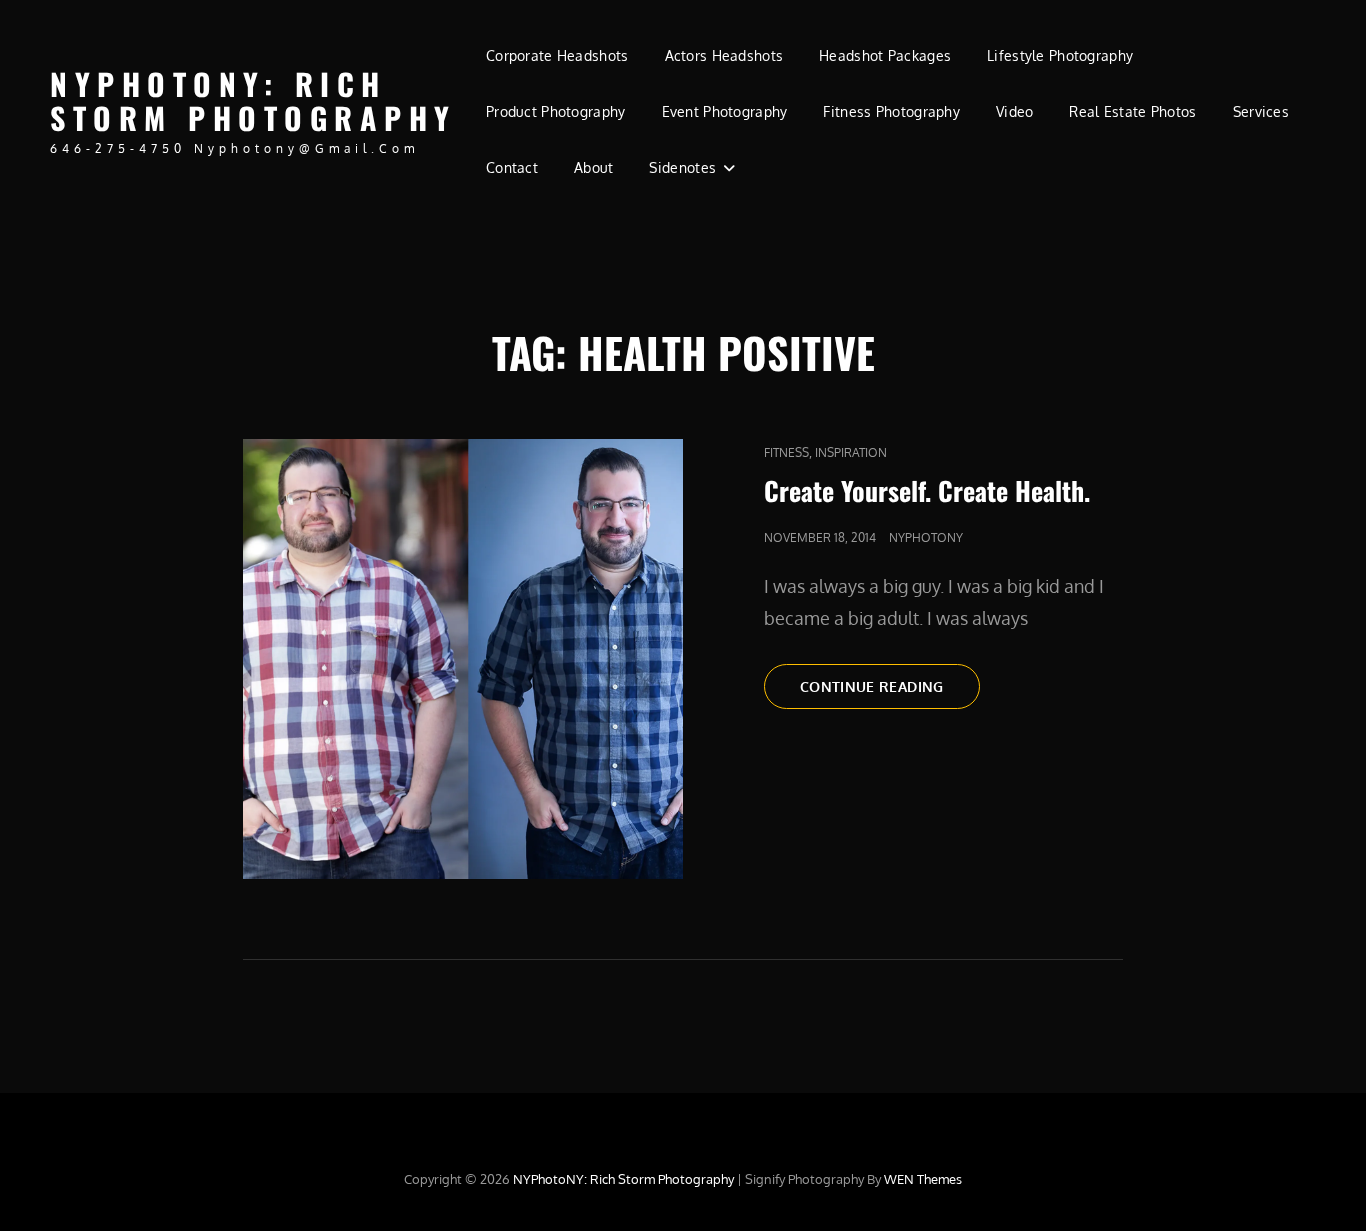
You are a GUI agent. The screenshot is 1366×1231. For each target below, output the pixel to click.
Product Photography (556, 111)
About (593, 167)
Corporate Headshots (557, 55)
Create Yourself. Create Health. (927, 490)
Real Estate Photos (1132, 111)
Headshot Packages (885, 55)
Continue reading (890, 693)
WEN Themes (923, 1179)
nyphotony (926, 537)
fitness (786, 452)
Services (1261, 111)
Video (1014, 111)
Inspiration (851, 452)
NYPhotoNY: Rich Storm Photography (253, 101)
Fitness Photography (891, 111)
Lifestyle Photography (1060, 55)
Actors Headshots (724, 55)
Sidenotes (682, 167)
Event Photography (725, 111)
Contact (512, 167)
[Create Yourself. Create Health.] (463, 659)
